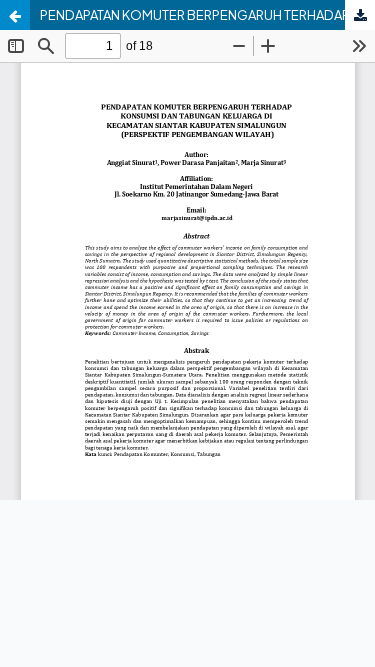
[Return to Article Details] (15, 15)
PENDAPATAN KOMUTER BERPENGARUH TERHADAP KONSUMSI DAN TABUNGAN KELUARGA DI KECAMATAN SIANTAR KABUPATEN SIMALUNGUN (207, 14)
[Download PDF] (360, 15)
